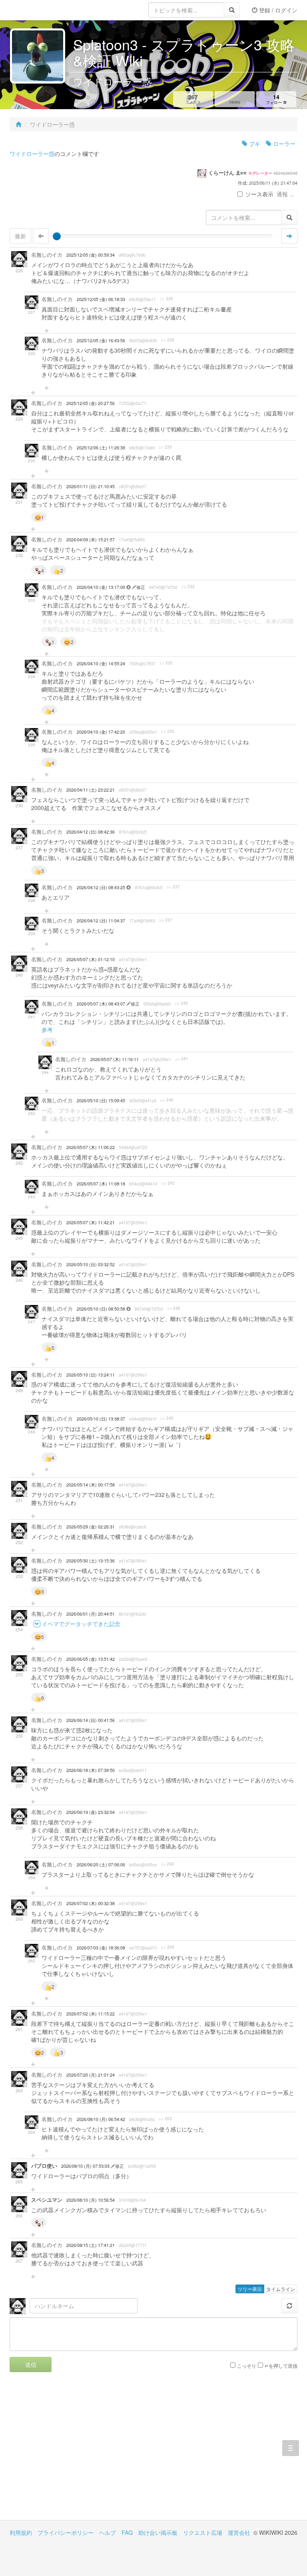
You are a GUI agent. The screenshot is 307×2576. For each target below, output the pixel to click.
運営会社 (239, 2532)
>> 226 (166, 299)
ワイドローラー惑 (32, 154)
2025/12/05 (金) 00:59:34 (91, 255)
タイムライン (281, 2289)
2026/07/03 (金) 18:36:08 (101, 1948)
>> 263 (165, 2119)
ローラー (283, 144)
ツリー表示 (250, 2289)
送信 (31, 2364)
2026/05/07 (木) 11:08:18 (101, 1184)
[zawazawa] (42, 10)
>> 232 (188, 587)
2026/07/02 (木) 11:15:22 (91, 2014)
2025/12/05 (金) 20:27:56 (91, 403)
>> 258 (167, 1864)
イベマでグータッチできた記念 (81, 1624)
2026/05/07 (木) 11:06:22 (91, 1147)
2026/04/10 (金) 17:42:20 (101, 732)
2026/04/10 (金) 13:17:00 (102, 587)
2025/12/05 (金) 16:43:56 (101, 340)
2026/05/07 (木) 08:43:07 (102, 1004)
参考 (47, 1030)
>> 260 (168, 1947)
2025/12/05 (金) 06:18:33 (101, 299)
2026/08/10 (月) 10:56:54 (91, 2200)
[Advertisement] (82, 2452)
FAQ (127, 2532)
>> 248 (167, 1418)
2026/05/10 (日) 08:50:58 (102, 1309)
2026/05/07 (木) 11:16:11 (115, 1059)
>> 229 (165, 447)
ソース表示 (259, 194)
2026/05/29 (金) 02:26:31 (91, 1527)
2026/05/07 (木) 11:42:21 (91, 1222)
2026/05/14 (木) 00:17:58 (91, 1485)
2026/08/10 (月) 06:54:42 (101, 2119)
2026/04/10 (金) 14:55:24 (101, 663)
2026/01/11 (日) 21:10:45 (91, 486)
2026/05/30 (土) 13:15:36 (91, 1561)
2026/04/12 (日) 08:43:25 (102, 887)
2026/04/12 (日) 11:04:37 (101, 921)
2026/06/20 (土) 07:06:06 (101, 1865)
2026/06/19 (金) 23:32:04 (91, 1812)
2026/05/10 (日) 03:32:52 (91, 1264)
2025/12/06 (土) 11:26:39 (101, 448)
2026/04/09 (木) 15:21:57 (91, 540)
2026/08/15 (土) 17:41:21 (91, 2245)
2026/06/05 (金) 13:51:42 (91, 1659)
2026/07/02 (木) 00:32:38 (91, 1903)
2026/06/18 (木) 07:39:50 (91, 1770)
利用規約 (21, 2532)
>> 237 (173, 887)
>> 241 (182, 1059)
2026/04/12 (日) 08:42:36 (91, 832)
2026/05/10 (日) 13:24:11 (91, 1375)
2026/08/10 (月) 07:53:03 (86, 2166)
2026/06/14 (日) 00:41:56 (91, 1720)
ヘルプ (108, 2532)
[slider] (57, 236)
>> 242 (168, 1183)
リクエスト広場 (203, 2532)
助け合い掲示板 (158, 2532)
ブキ (254, 144)
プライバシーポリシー (66, 2532)
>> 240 (181, 1003)
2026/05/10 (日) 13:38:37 (101, 1419)
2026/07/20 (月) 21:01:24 (91, 2075)
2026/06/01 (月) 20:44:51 (91, 1614)
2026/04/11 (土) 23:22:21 (91, 790)
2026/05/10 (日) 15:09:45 (101, 1100)
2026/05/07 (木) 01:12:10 (91, 959)
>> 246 (174, 1308)
